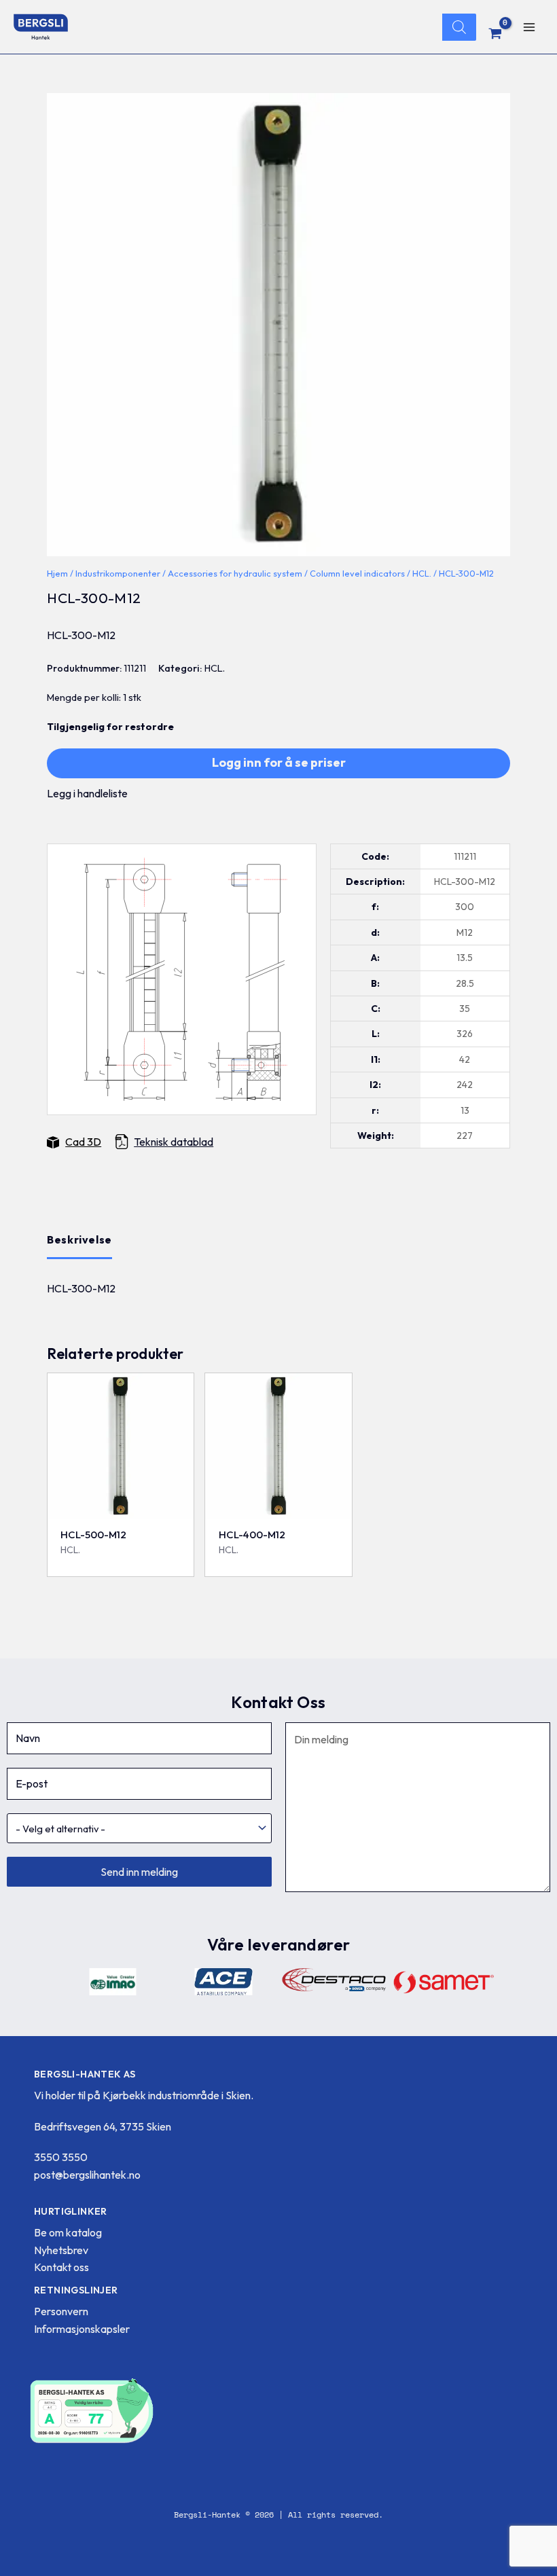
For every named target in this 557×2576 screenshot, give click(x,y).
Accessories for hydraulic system (235, 573)
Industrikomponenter (118, 573)
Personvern (61, 2311)
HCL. (422, 573)
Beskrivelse (79, 1239)
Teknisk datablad (174, 1142)
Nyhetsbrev (61, 2250)
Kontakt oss (61, 2267)
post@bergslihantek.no (87, 2175)
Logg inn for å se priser (279, 762)
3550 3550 (61, 2157)
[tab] (79, 1240)
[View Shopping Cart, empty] (496, 33)
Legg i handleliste (87, 793)
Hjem (57, 573)
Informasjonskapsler (82, 2329)
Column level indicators (357, 573)
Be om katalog (68, 2232)
